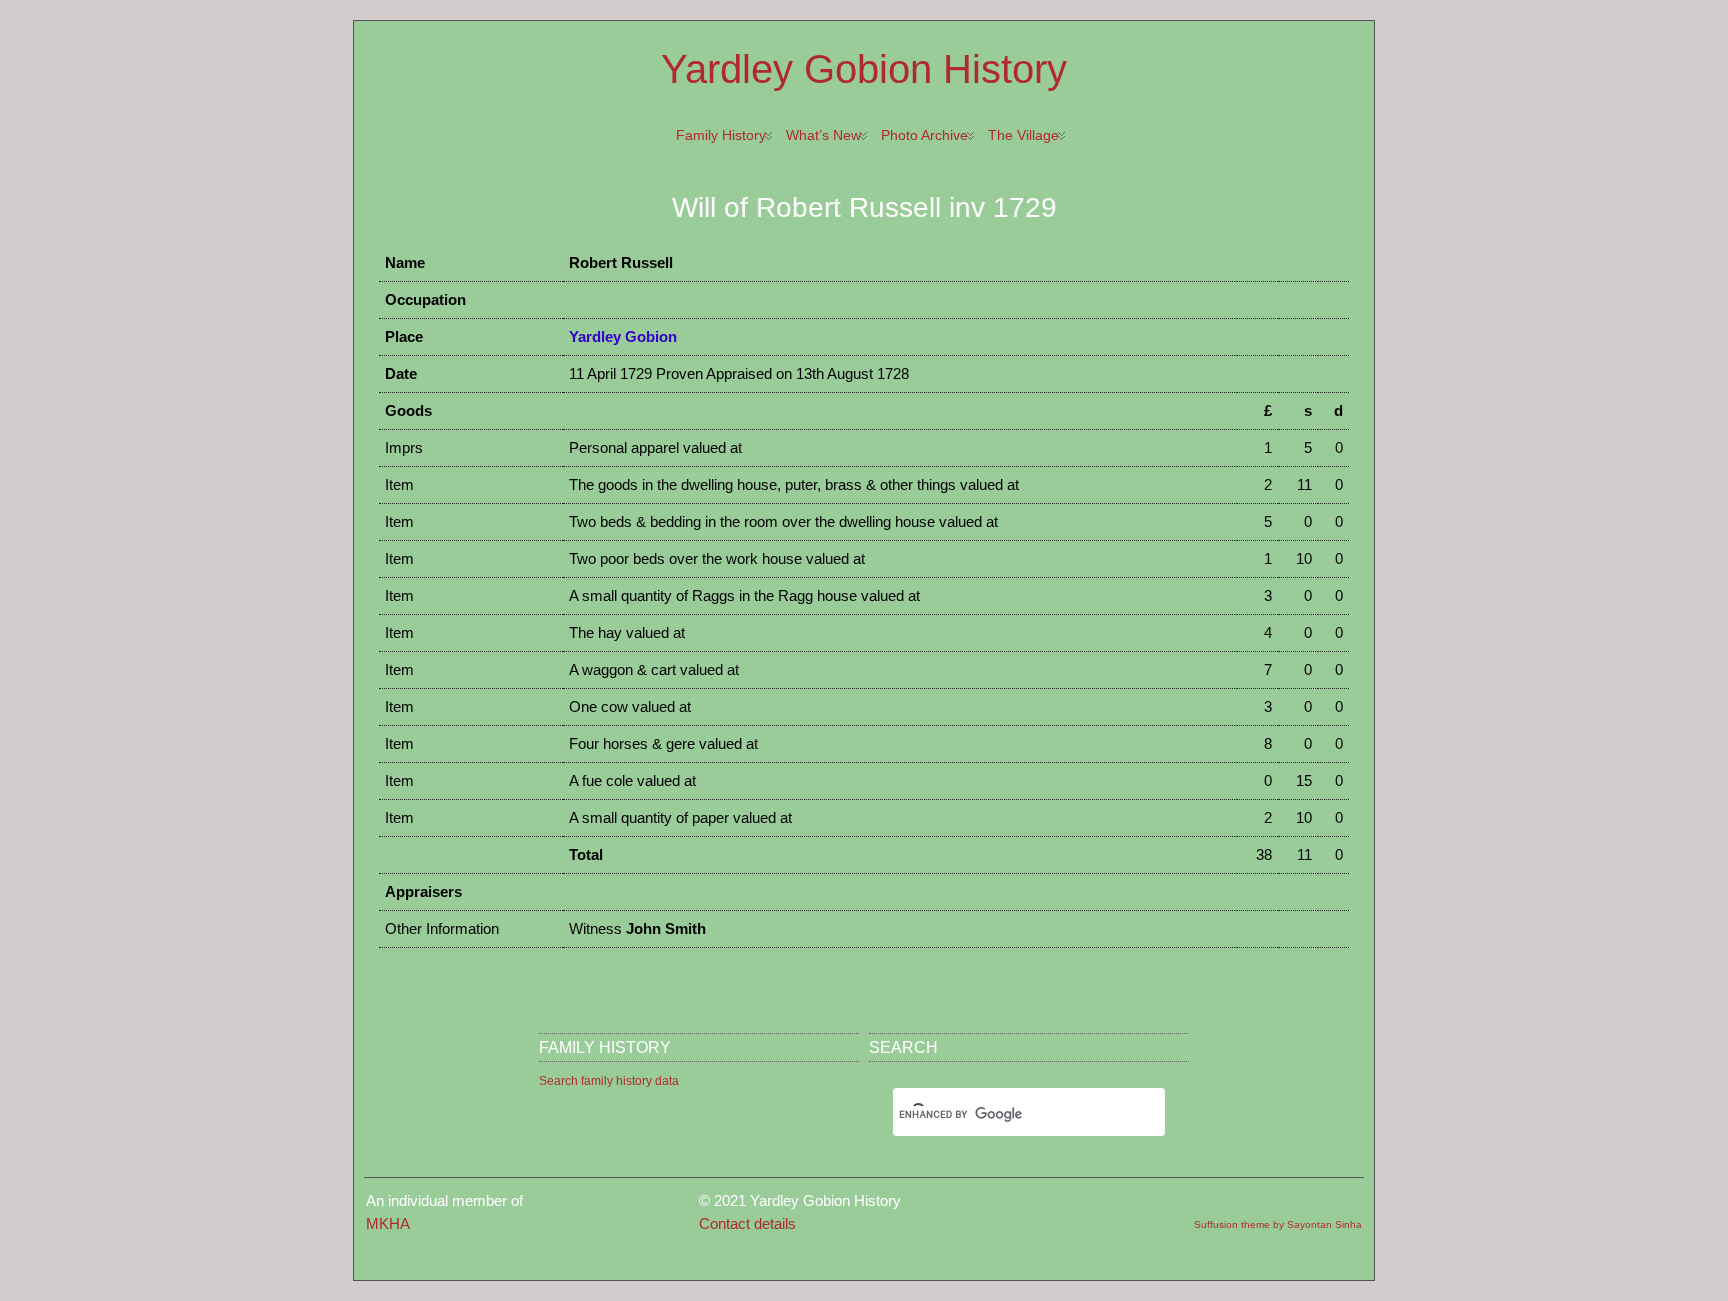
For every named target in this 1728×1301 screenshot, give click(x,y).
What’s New (823, 135)
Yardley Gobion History (864, 69)
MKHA (388, 1223)
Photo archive (924, 135)
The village (1023, 135)
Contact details (747, 1223)
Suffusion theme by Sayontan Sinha (1278, 1224)
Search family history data (609, 1081)
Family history (721, 135)
